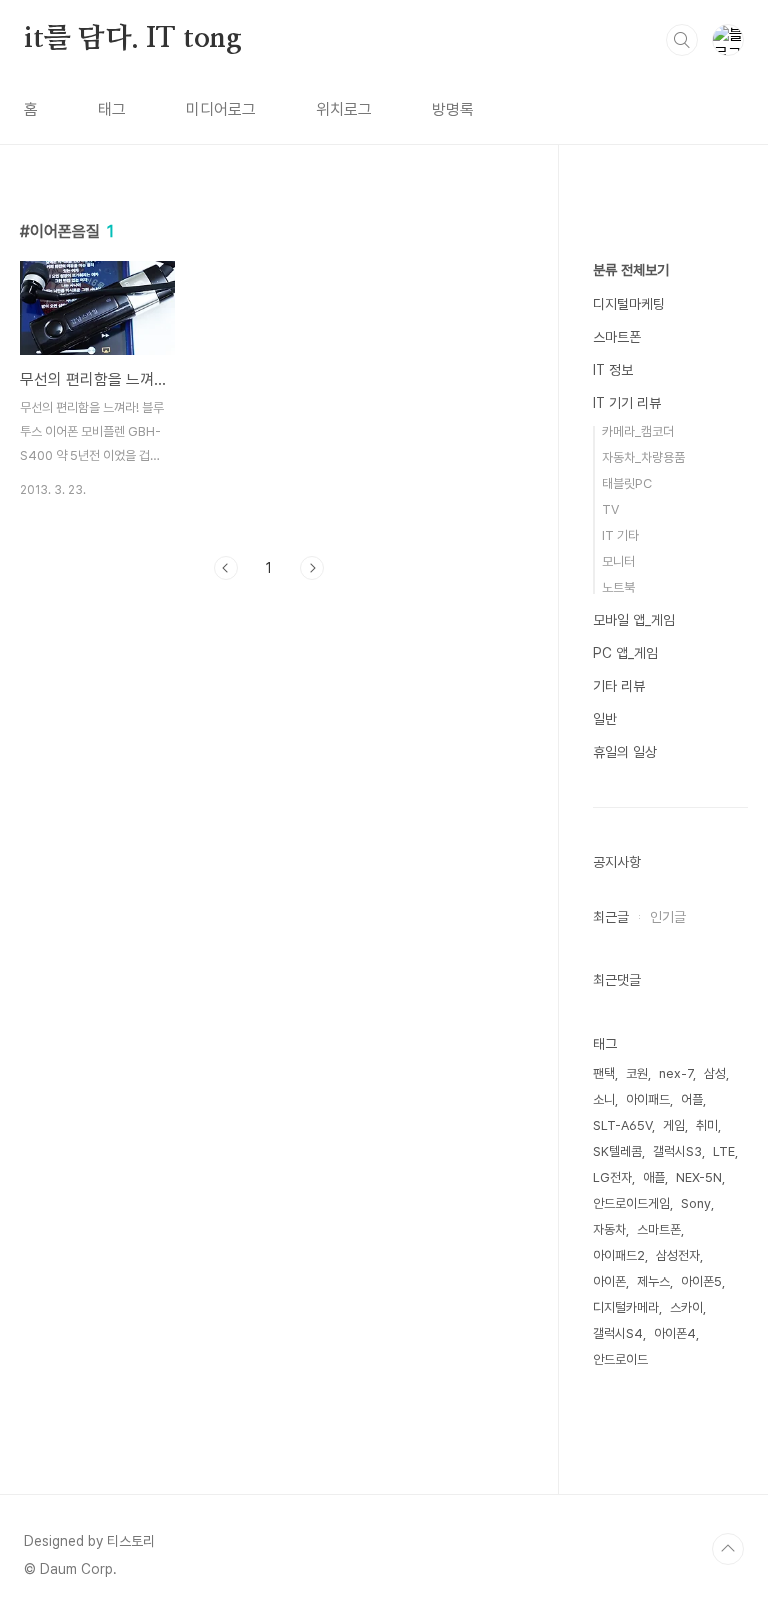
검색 (682, 40)
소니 (604, 1099)
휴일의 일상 (625, 752)
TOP (728, 1549)
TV (610, 509)
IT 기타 (620, 535)
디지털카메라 (626, 1307)
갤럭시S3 (677, 1151)
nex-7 (676, 1073)
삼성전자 (678, 1255)
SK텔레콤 (617, 1151)
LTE (724, 1151)
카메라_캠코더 (638, 431)
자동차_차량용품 (643, 457)
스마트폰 (617, 337)
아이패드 (648, 1099)
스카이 (686, 1307)
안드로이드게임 (631, 1203)
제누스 (653, 1281)
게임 (674, 1125)
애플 (654, 1177)
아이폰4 (675, 1333)
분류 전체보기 (631, 270)
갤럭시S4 (618, 1333)
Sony (696, 1203)
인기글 (668, 917)
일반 (605, 719)
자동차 (609, 1229)
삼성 (715, 1073)
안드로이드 (620, 1359)
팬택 (604, 1073)
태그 (112, 109)
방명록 (453, 109)
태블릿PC (627, 483)
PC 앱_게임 (625, 653)
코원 (637, 1073)
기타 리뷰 (619, 686)
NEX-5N (699, 1177)
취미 (707, 1125)
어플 (692, 1099)
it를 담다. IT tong (133, 39)
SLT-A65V (622, 1125)
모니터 (618, 561)
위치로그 (344, 109)
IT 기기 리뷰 (627, 403)
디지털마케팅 (629, 304)
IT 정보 (613, 370)
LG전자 (612, 1177)
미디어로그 (221, 109)
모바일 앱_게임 (634, 620)
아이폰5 (701, 1281)
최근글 (611, 917)
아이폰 (609, 1281)
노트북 (618, 587)
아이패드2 (619, 1255)
